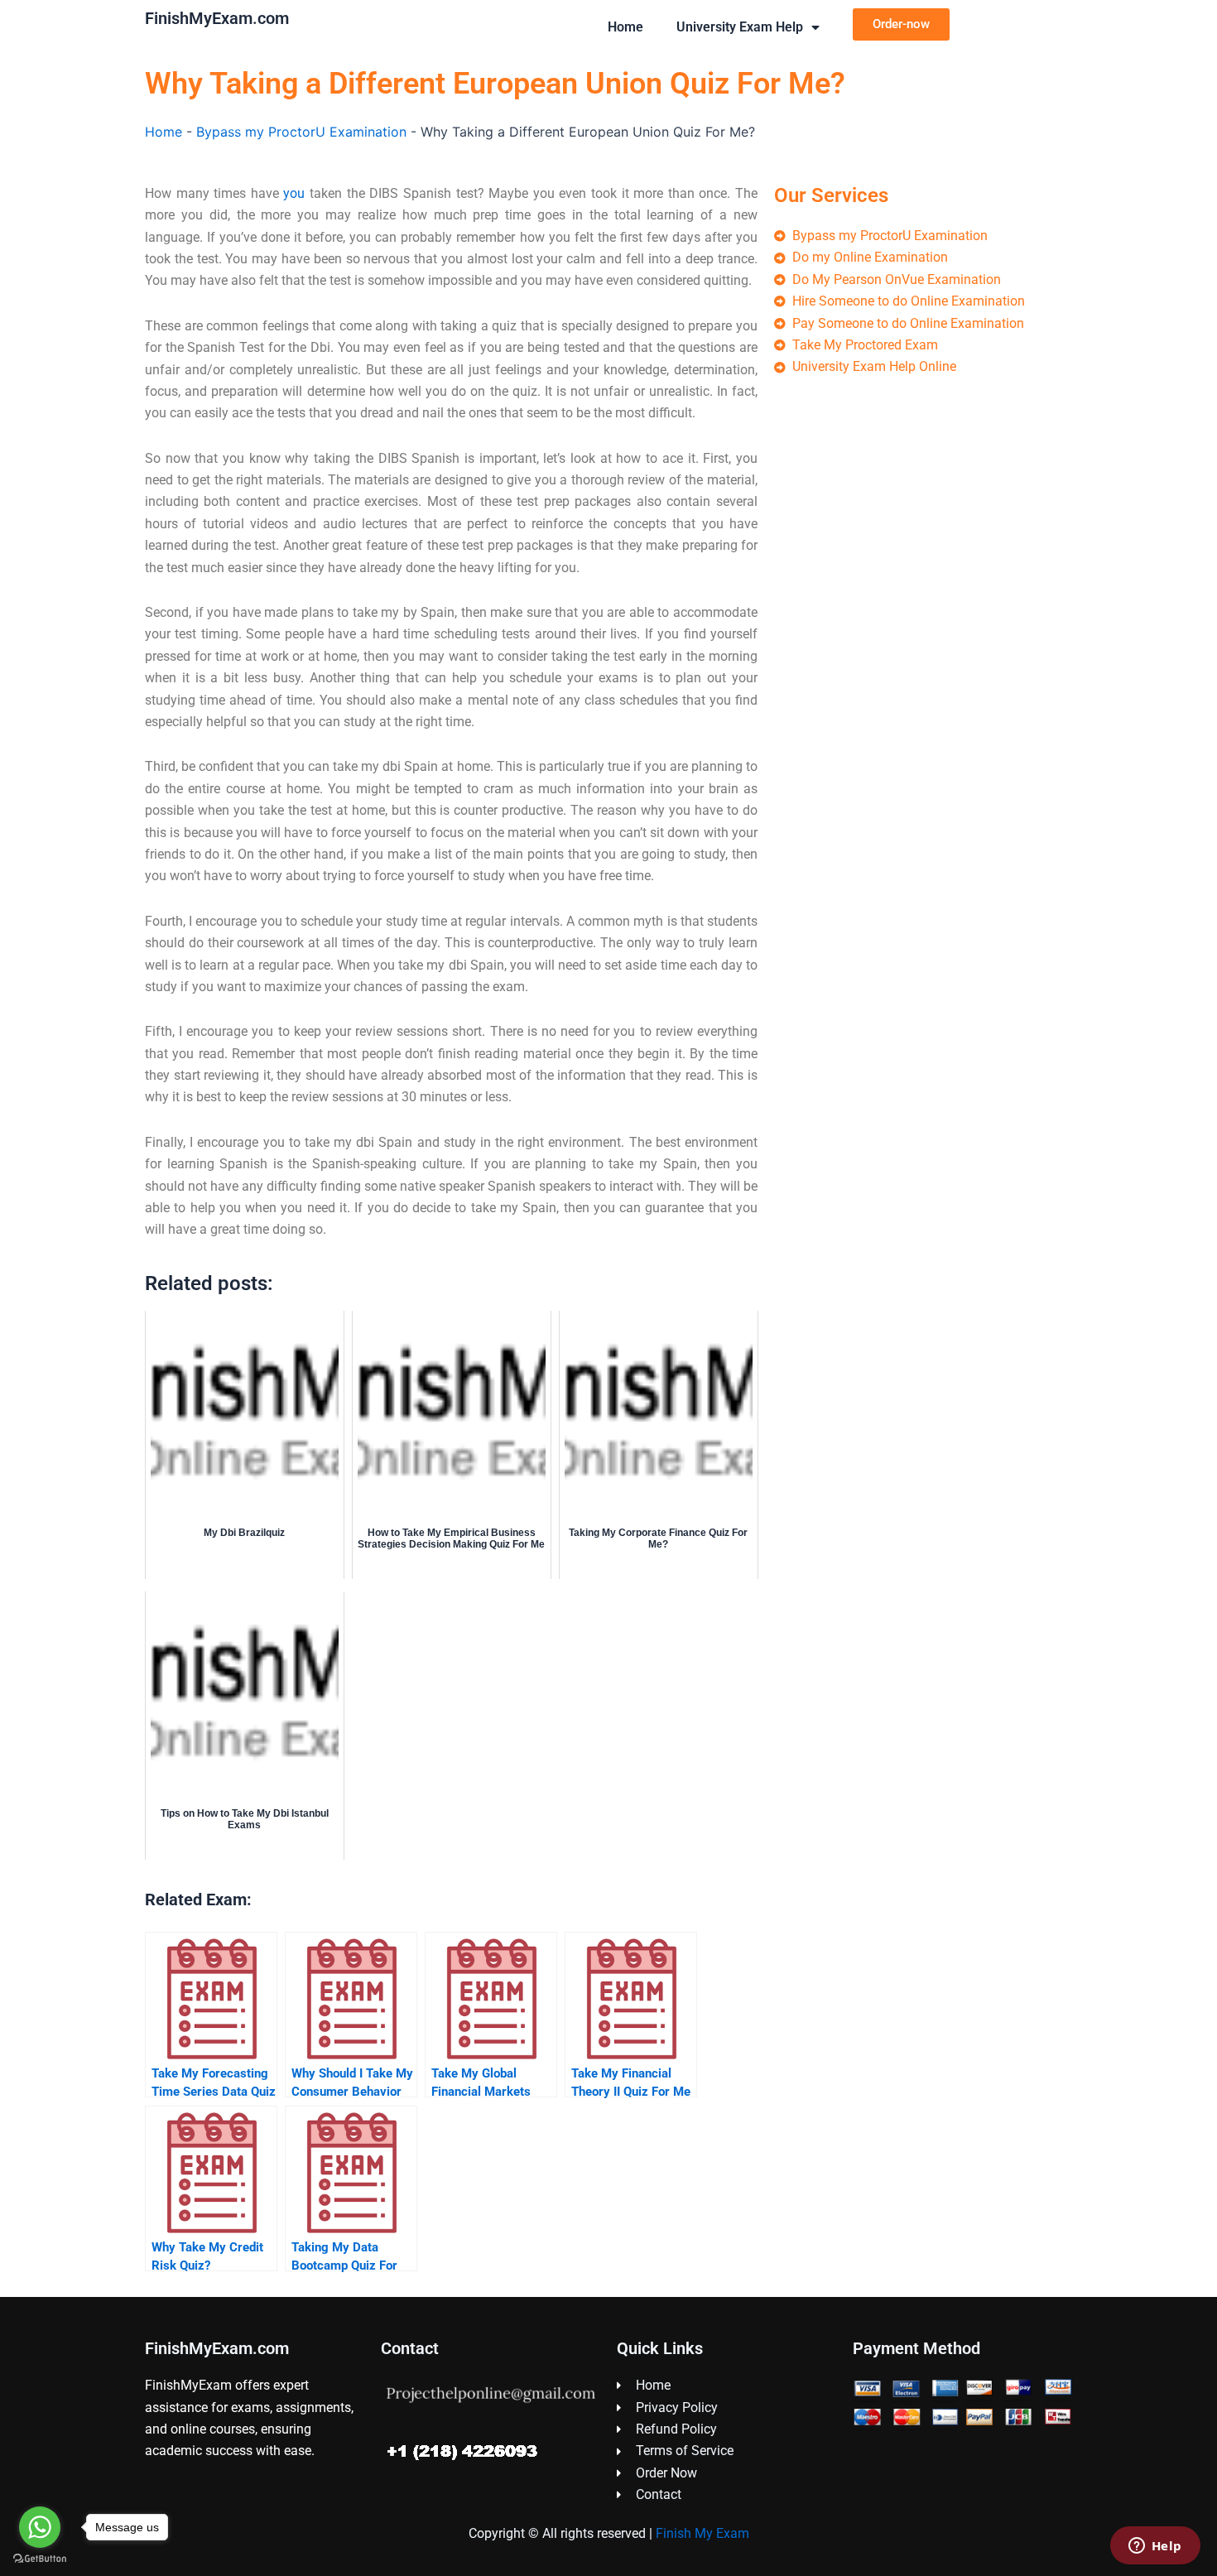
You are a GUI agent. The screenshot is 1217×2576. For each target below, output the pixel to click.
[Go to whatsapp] (40, 2527)
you (294, 193)
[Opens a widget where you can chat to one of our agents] (1155, 2547)
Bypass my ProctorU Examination (301, 132)
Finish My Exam (702, 2533)
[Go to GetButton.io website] (40, 2559)
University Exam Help (740, 27)
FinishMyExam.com (217, 18)
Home (625, 27)
